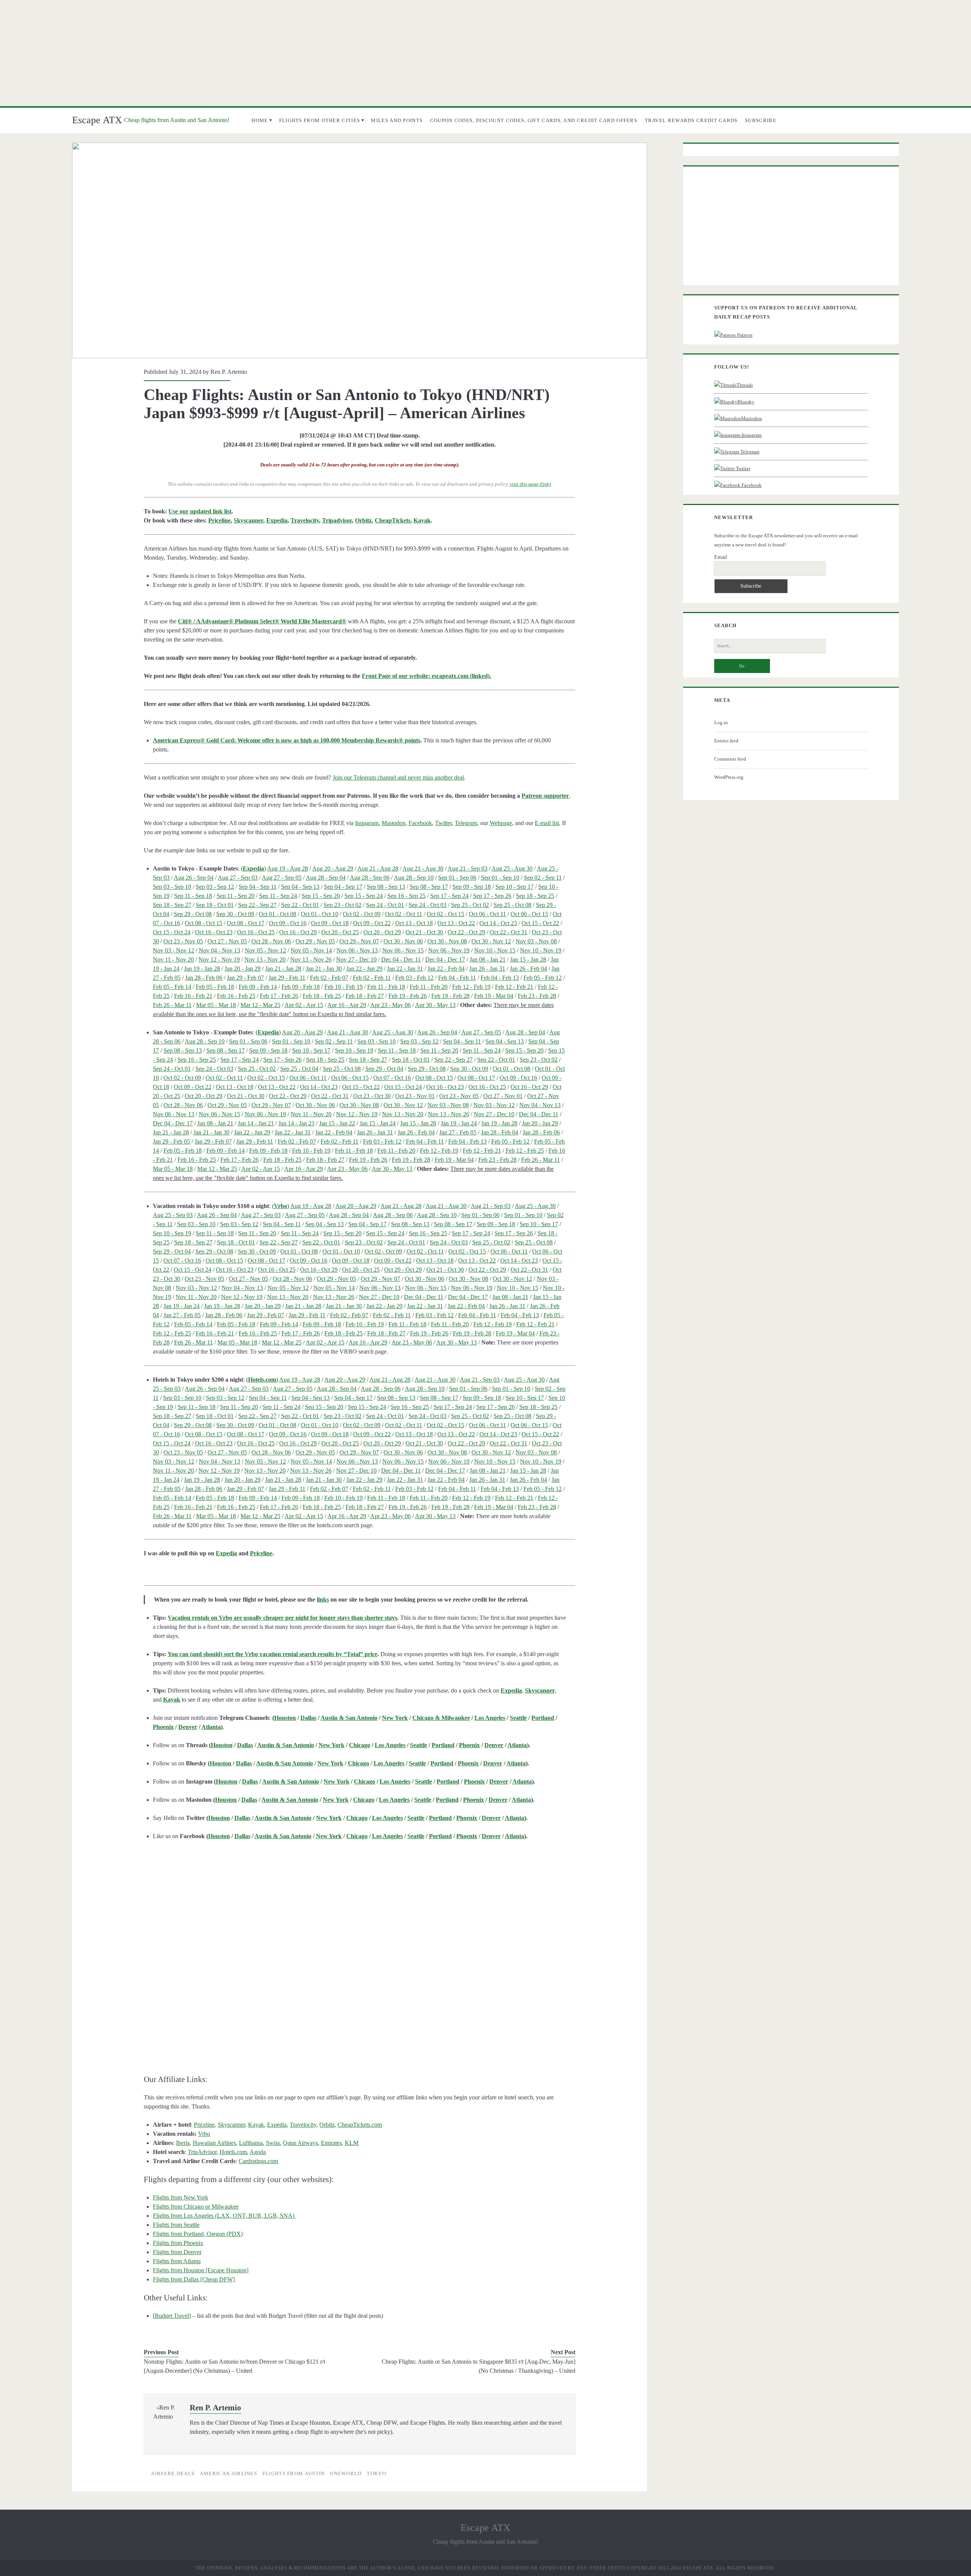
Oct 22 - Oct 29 (466, 932)
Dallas (308, 1718)
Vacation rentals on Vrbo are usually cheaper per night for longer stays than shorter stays (282, 1618)
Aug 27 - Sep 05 (282, 878)
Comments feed (730, 759)
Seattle (518, 1718)
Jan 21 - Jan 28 (283, 969)
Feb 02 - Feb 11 (372, 978)
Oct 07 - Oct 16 (392, 1078)
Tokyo (376, 2473)
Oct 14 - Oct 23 (498, 923)
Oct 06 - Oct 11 (487, 914)
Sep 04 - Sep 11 (258, 887)
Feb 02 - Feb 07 (329, 978)
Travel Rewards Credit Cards (691, 120)
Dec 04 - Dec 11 (401, 959)
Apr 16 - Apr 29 (347, 1005)
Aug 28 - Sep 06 (370, 878)
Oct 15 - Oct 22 (540, 923)
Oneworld (346, 2473)
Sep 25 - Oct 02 (470, 905)
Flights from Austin (294, 2473)
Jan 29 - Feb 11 (287, 978)
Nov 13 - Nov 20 (265, 959)
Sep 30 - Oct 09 (235, 914)
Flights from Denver (177, 2252)
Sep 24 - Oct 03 (427, 905)
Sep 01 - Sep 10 (500, 878)
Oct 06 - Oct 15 (529, 914)
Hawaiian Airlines (214, 2143)
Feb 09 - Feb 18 (301, 987)
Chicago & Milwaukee (441, 1718)
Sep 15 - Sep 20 (321, 896)
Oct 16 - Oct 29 (298, 932)
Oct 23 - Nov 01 (415, 1096)
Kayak (422, 520)
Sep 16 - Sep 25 (406, 896)
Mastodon (394, 823)
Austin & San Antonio (349, 1718)
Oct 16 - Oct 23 (214, 932)
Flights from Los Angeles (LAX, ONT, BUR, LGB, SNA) (224, 2216)
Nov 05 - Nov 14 (311, 950)
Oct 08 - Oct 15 (203, 923)
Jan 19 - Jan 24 (459, 1123)
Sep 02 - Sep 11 (543, 878)
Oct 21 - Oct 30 (424, 932)
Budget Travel (172, 2316)
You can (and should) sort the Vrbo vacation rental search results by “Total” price (273, 1654)
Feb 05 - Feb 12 (543, 978)
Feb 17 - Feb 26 (279, 996)
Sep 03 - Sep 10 (172, 887)
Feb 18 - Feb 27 (365, 996)
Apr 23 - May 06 (390, 1005)
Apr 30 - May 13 (435, 1005)
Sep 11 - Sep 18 (193, 896)
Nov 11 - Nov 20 (173, 959)
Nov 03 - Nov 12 (174, 950)
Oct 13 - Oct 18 (414, 923)
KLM (352, 2143)
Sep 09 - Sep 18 (472, 887)
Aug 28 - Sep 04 (326, 878)
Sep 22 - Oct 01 (300, 905)
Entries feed (726, 741)
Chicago (360, 1745)
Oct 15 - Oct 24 (172, 932)
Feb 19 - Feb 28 (450, 996)
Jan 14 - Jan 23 (296, 1123)
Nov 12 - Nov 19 (219, 959)
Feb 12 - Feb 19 (471, 987)
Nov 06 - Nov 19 (449, 950)
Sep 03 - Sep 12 (215, 887)
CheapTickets (393, 520)
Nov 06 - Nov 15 (403, 950)
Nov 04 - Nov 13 (219, 950)
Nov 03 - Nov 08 (536, 941)
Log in (721, 722)
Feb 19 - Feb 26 (408, 996)
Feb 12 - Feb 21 (514, 987)
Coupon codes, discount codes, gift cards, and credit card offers (534, 120)
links (323, 1599)
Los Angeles (490, 1718)
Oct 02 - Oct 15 (445, 914)
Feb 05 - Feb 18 (215, 987)
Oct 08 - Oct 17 (246, 923)
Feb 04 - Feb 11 (457, 978)
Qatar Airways (300, 2143)
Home (260, 120)
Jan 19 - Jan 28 (202, 969)
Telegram (466, 823)
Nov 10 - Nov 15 (495, 950)
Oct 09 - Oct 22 (372, 923)
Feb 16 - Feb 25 (236, 996)
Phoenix (163, 1727)
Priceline (219, 520)
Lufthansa (251, 2143)
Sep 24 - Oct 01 (385, 905)
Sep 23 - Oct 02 (343, 905)
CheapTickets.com (360, 2125)
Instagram (367, 823)
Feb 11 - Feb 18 (386, 987)
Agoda (258, 2152)
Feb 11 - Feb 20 (429, 987)
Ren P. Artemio (229, 372)
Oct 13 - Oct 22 (456, 923)
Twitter (443, 823)
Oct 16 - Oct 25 (256, 932)
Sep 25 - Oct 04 (299, 1069)
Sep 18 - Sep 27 (172, 905)
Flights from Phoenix (178, 2243)
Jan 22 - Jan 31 (405, 969)
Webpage (501, 823)
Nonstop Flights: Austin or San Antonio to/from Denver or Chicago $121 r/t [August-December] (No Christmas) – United (234, 2366)
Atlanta (211, 1727)
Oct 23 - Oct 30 (372, 1096)
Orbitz (363, 520)
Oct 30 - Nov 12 (491, 941)
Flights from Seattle (176, 2225)
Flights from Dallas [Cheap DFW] (194, 2279)
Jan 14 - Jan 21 (256, 1123)
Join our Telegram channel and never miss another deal (398, 777)
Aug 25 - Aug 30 (512, 868)
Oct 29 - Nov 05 (315, 941)
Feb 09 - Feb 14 (258, 987)
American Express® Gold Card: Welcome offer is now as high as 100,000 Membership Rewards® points (287, 740)
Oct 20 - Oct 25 (340, 932)
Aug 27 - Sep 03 (238, 878)
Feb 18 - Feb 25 (322, 996)
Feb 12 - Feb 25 (525, 1151)
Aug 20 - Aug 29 (333, 868)
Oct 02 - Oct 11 (404, 914)
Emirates (331, 2143)
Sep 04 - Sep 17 (343, 887)
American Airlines (229, 2473)
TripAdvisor (202, 2152)
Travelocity (305, 520)
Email (721, 557)
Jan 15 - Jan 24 (378, 1123)
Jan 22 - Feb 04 (446, 969)
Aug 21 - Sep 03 (467, 868)
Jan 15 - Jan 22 (337, 1123)
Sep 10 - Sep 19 (354, 1050)
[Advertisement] (485, 53)
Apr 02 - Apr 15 (304, 1005)
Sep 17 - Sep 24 (449, 896)
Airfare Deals (173, 2473)
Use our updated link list (200, 511)
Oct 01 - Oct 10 (320, 914)
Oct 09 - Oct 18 (330, 923)
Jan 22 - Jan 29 (364, 969)
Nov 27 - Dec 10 (356, 959)
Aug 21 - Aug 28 (378, 868)
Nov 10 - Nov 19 (541, 950)
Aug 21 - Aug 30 (423, 868)
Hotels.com (262, 1380)
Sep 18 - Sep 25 (535, 896)
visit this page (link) (530, 484)
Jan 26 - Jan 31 (487, 969)
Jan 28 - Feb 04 (500, 1132)
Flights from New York (181, 2197)
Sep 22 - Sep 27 (257, 905)
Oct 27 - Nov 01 (503, 1096)
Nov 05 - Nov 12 (265, 950)
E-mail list (547, 823)
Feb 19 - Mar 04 (494, 996)
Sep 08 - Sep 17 (429, 887)
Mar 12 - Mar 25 (260, 1005)
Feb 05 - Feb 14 (172, 987)
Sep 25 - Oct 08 (512, 905)
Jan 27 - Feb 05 (458, 1132)
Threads (745, 385)
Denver (188, 1727)
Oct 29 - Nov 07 (359, 941)
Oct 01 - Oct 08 (277, 914)
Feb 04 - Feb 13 (500, 978)
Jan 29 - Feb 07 (245, 978)
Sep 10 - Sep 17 (515, 887)
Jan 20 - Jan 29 (243, 969)
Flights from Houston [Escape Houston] (201, 2270)
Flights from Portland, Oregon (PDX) (198, 2234)
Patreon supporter (545, 796)
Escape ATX (97, 120)
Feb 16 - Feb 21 (193, 996)
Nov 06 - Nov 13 (357, 950)
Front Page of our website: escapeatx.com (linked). (427, 676)
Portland (543, 1718)
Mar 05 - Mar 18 (216, 1005)
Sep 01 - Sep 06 (457, 878)
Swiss (273, 2143)
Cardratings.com (258, 2161)
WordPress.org (729, 777)
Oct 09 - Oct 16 (288, 923)
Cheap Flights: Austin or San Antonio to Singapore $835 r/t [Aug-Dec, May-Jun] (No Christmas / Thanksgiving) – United (478, 2366)
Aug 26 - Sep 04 (194, 878)
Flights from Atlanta (177, 2261)
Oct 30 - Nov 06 (403, 941)
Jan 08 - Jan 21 (488, 959)
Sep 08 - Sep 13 (386, 887)
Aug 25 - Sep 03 (173, 1215)
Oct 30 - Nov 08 (447, 941)
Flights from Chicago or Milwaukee (196, 2207)
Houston (285, 1718)
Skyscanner (248, 520)
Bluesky (746, 402)
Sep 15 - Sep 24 (364, 896)
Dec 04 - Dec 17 (445, 959)
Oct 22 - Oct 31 (508, 932)
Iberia (183, 2143)
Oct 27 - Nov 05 (227, 941)
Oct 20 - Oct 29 (382, 932)
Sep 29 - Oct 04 (384, 1069)
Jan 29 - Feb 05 (171, 1141)
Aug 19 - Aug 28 (288, 868)
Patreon (744, 335)
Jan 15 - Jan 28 (528, 959)
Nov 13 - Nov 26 (311, 959)
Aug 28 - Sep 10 (414, 878)
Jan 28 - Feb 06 (204, 978)
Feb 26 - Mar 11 (172, 1005)
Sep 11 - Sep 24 (278, 896)
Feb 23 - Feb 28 (537, 996)
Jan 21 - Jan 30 (324, 969)
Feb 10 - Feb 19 (343, 987)
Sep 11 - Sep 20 (236, 896)
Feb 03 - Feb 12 (414, 978)
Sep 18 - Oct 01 (215, 905)
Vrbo (280, 1206)
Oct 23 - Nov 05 (183, 941)
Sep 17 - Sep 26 (492, 896)
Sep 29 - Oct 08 (193, 914)
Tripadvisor (337, 520)
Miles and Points (397, 120)
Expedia (277, 520)
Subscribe (761, 120)
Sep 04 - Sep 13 (300, 887)
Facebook (420, 823)
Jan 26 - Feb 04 (528, 969)
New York (395, 1718)
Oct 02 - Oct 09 (362, 914)
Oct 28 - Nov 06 (271, 941)
